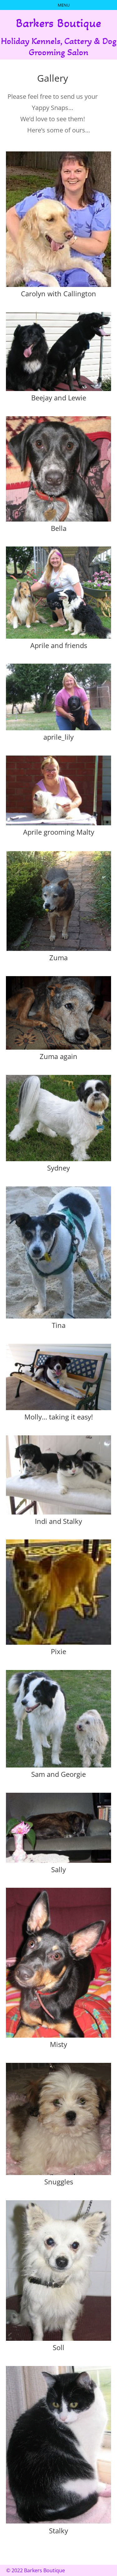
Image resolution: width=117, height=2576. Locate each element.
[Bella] (59, 519)
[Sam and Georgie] (59, 1765)
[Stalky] (59, 2522)
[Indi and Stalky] (59, 1512)
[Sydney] (59, 1159)
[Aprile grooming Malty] (59, 823)
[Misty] (59, 2035)
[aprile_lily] (59, 728)
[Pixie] (59, 1642)
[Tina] (59, 1316)
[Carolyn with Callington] (59, 285)
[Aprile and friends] (59, 636)
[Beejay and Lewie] (59, 389)
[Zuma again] (59, 1047)
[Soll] (59, 2338)
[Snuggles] (59, 2173)
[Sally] (59, 1860)
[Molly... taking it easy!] (59, 1408)
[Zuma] (59, 949)
